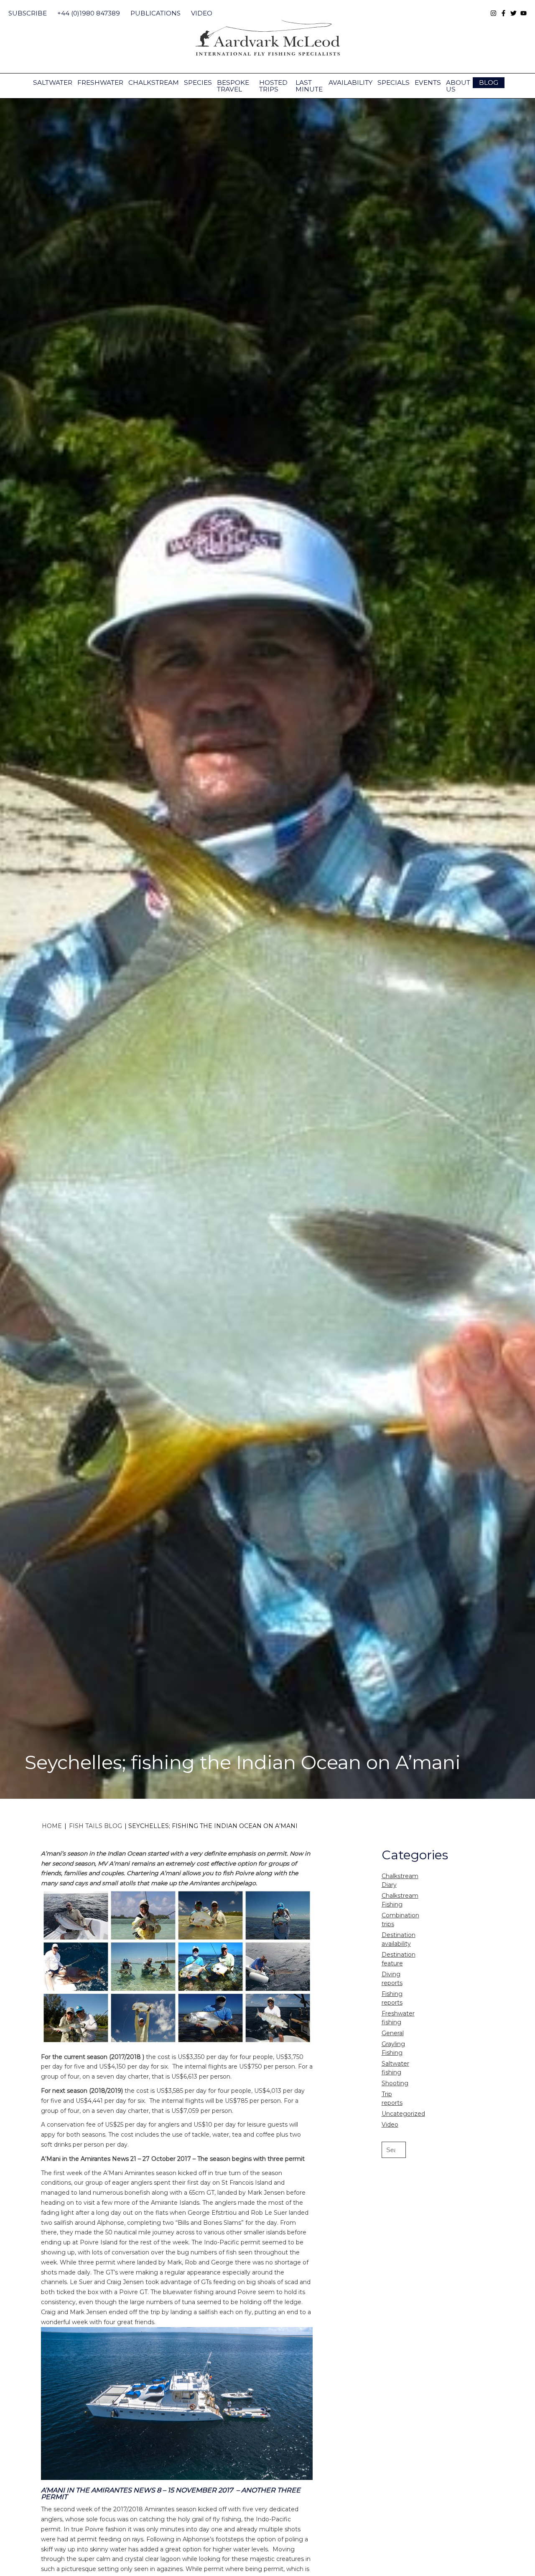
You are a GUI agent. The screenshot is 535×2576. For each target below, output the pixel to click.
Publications (155, 13)
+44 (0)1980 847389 (89, 13)
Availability (350, 82)
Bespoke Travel (233, 86)
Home (52, 1826)
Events (428, 82)
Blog (489, 82)
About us (458, 86)
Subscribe (28, 13)
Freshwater (100, 82)
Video (202, 13)
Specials (394, 82)
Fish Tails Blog (96, 1826)
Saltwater (53, 82)
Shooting (395, 2083)
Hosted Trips (273, 86)
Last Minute (309, 86)
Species (198, 82)
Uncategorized (403, 2114)
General (393, 2033)
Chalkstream (154, 82)
